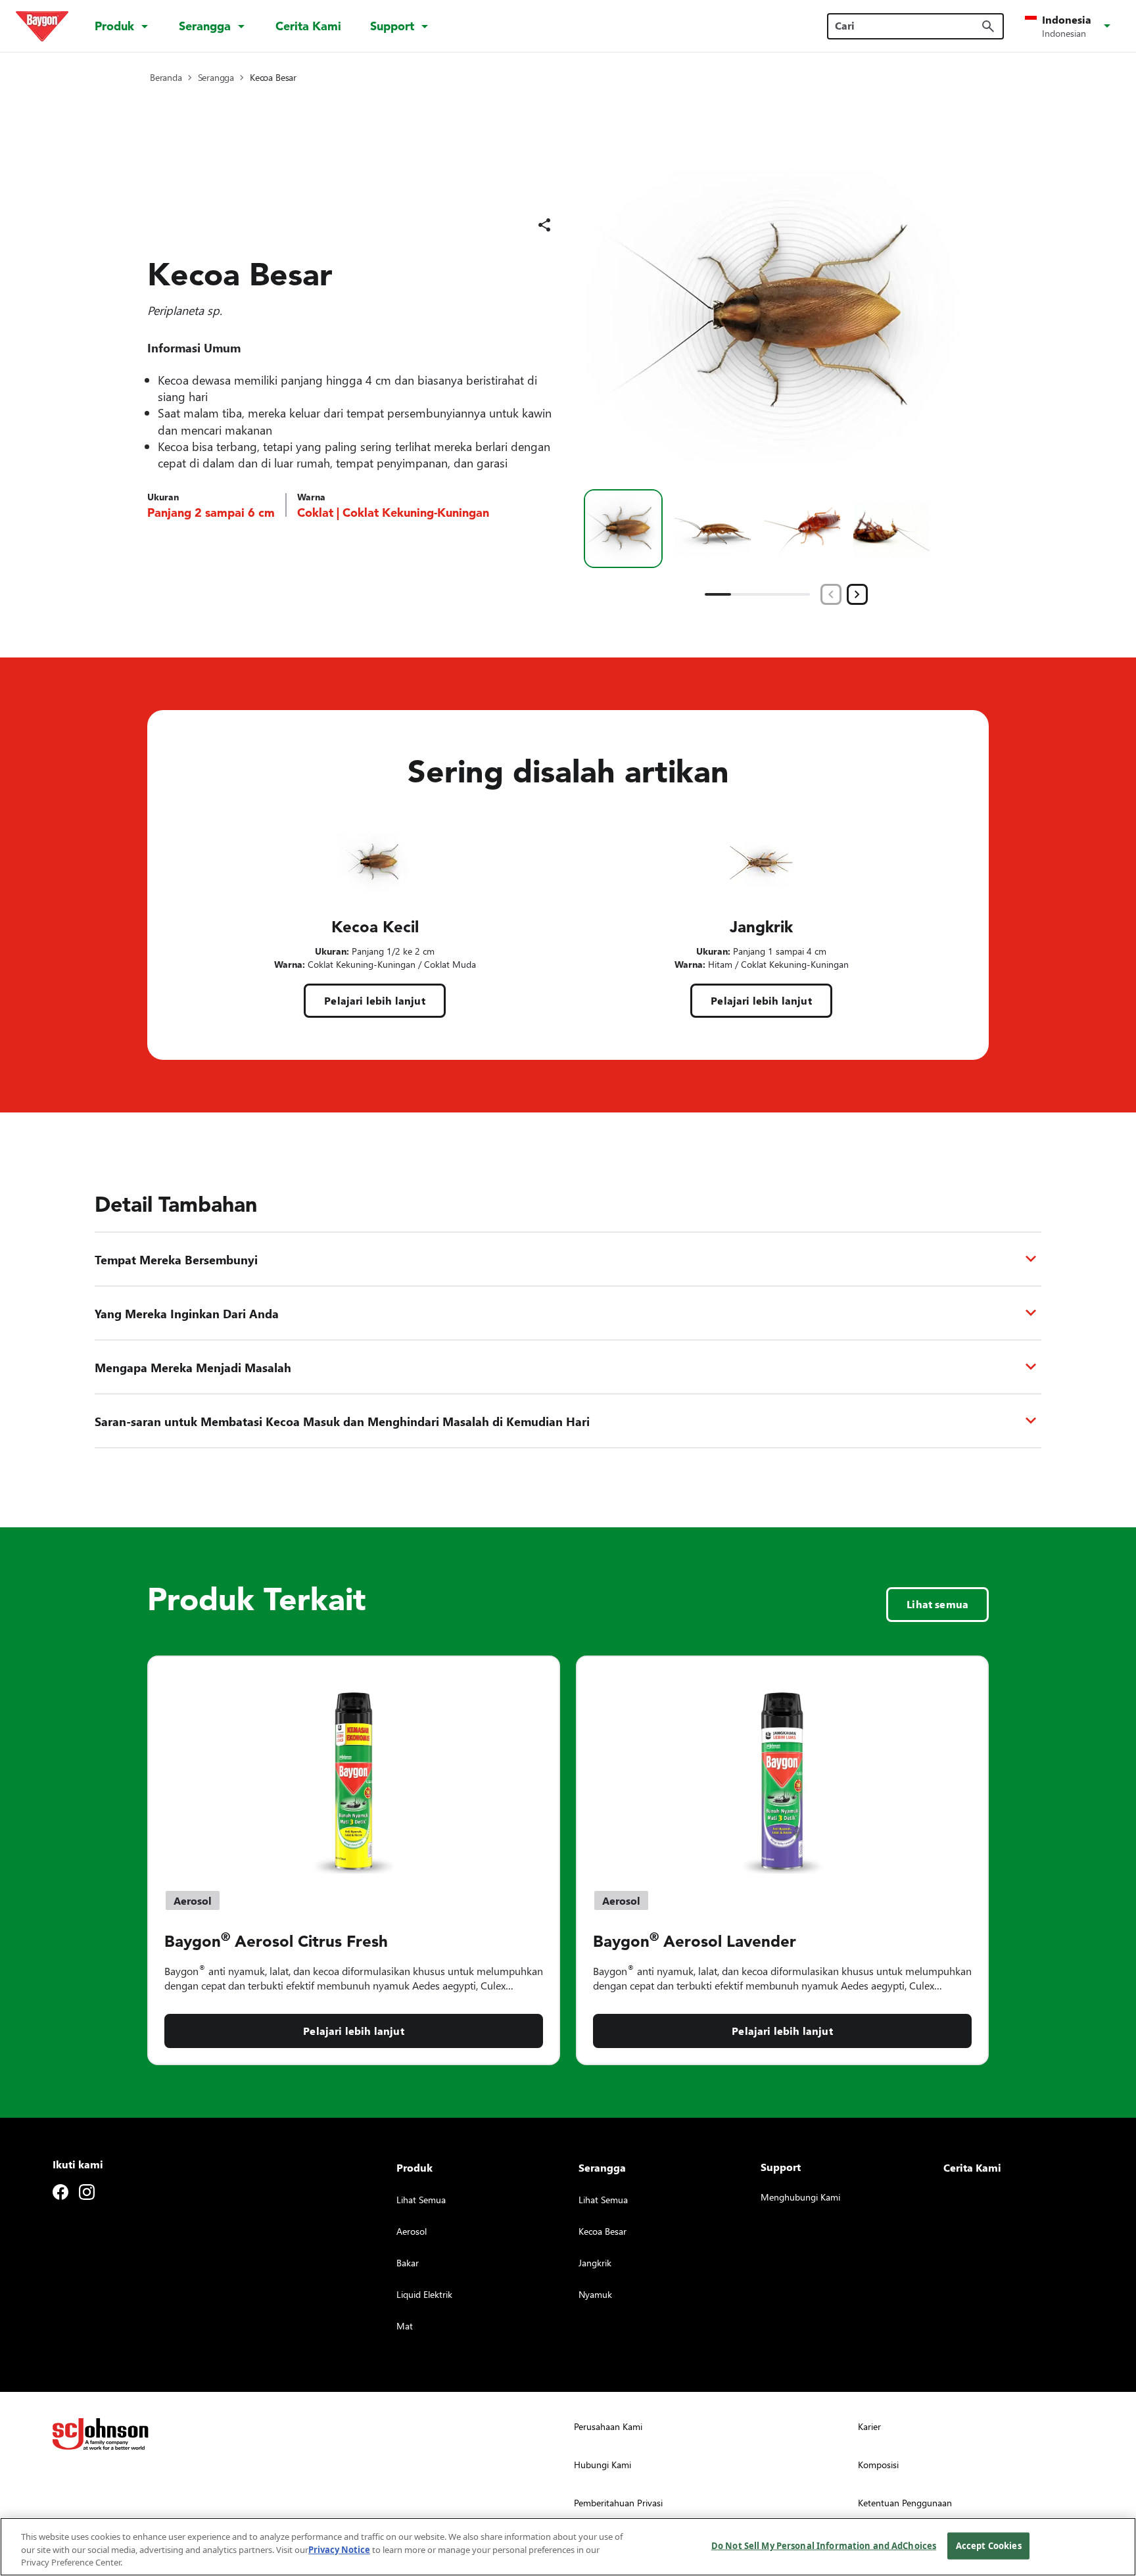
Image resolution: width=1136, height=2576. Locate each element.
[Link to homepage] (42, 26)
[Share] (544, 225)
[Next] (857, 594)
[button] (1070, 26)
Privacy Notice (339, 2550)
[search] (988, 26)
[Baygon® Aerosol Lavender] (782, 1765)
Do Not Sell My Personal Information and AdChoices (824, 2545)
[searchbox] (908, 26)
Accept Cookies (989, 2545)
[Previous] (831, 594)
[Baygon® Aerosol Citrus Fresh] (354, 1765)
